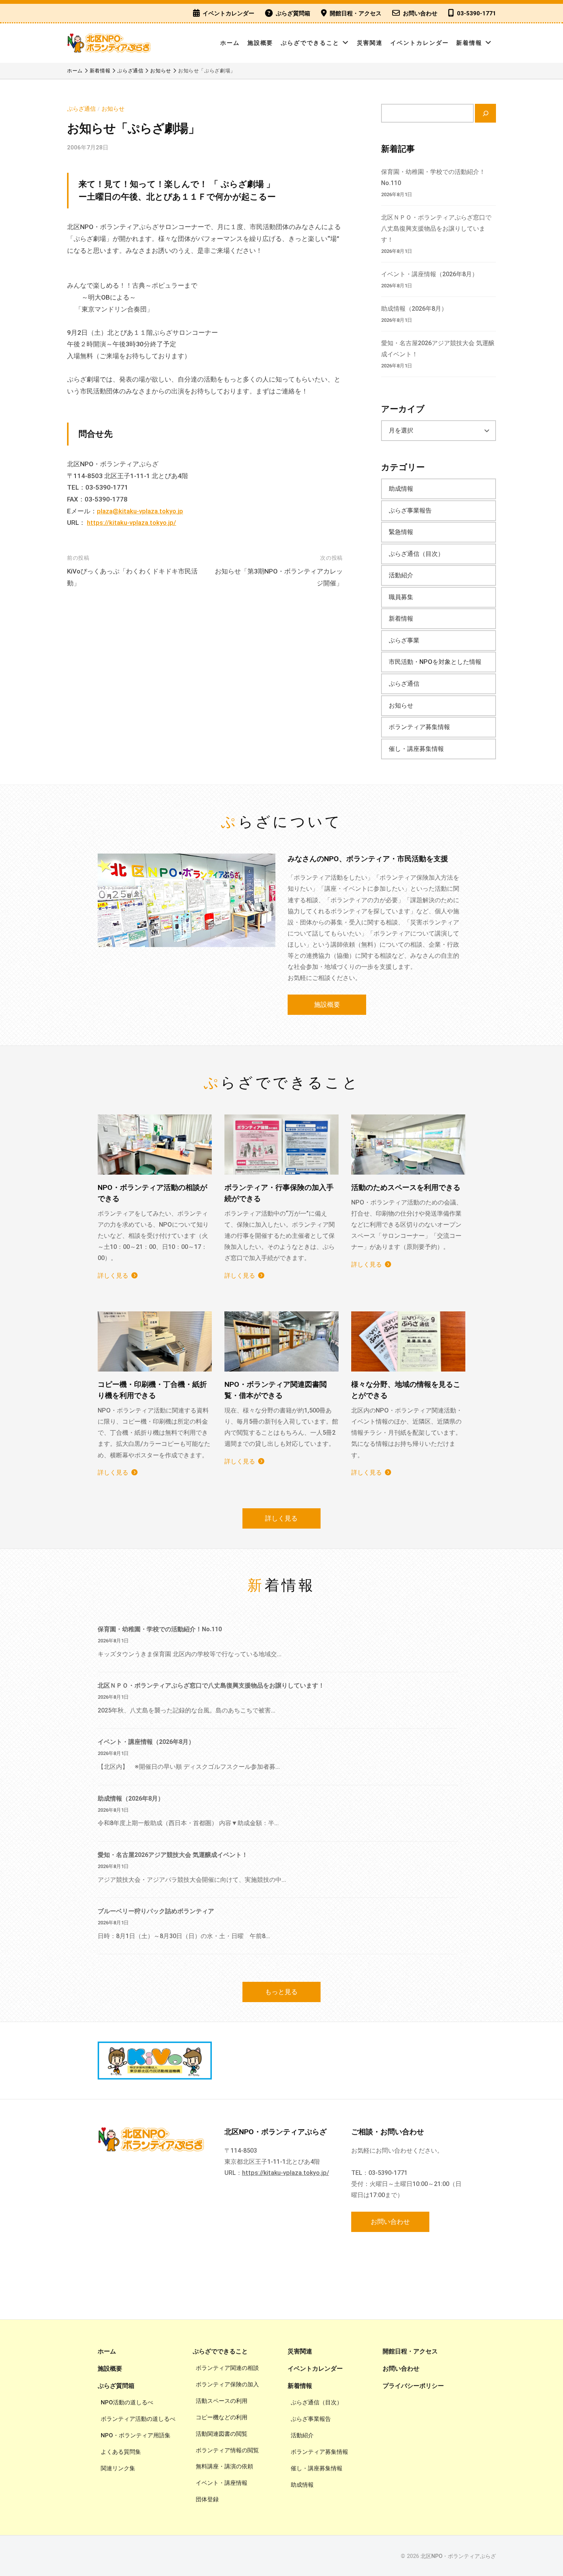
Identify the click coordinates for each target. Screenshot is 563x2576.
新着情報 (469, 43)
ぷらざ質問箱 (293, 13)
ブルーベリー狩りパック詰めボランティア (156, 1911)
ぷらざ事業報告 (410, 510)
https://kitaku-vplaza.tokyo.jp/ (132, 523)
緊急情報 (401, 532)
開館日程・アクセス (356, 13)
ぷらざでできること (310, 43)
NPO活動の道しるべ (127, 2402)
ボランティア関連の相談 (227, 2368)
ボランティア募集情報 (419, 727)
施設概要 (260, 43)
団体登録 (207, 2499)
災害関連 (370, 43)
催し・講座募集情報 (416, 749)
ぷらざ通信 (81, 109)
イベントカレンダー (228, 13)
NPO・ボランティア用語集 (136, 2435)
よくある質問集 (121, 2452)
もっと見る (281, 1992)
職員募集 (401, 597)
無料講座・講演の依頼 (224, 2466)
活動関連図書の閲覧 (222, 2434)
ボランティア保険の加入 (227, 2384)
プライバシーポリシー (413, 2386)
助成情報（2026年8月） (414, 309)
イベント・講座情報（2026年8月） (430, 274)
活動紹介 (401, 575)
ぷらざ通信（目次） (416, 554)
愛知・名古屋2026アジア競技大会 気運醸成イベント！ (173, 1855)
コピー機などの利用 (222, 2417)
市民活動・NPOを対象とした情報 (435, 662)
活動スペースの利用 (222, 2401)
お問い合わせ (420, 13)
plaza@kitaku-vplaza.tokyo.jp (140, 511)
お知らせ (113, 109)
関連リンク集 (118, 2468)
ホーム (230, 43)
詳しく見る (113, 1276)
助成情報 (401, 489)
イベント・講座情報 (222, 2483)
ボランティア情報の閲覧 (227, 2450)
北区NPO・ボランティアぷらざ (458, 2556)
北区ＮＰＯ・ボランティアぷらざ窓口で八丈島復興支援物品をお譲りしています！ (436, 229)
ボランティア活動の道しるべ (138, 2419)
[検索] (485, 113)
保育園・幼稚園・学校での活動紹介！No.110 (160, 1629)
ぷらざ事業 (404, 640)
